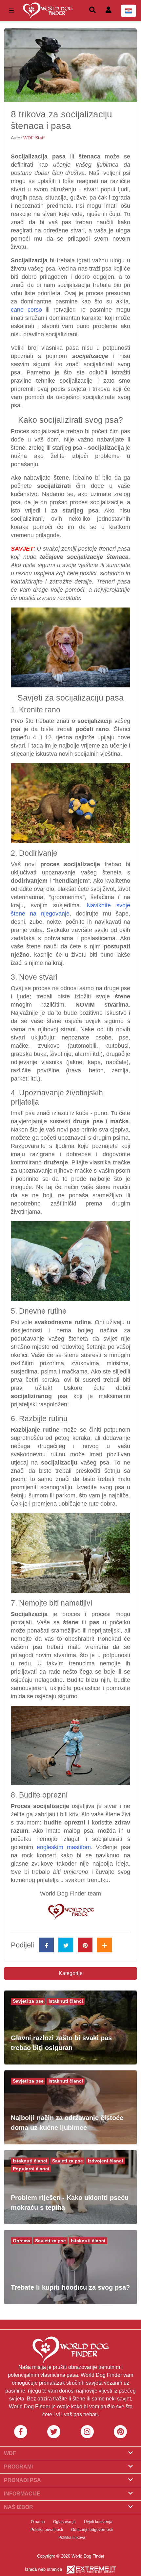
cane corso (26, 310)
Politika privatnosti (47, 2530)
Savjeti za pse (28, 2001)
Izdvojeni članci (105, 2161)
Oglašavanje (64, 2522)
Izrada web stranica (43, 2569)
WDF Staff (34, 138)
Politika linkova (72, 2538)
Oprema (21, 2241)
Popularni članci (31, 2169)
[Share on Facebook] (46, 1945)
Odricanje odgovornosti (92, 2530)
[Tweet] (66, 1945)
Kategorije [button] (71, 1973)
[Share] (104, 1945)
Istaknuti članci (66, 2001)
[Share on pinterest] (85, 1945)
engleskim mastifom (64, 1847)
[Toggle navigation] (11, 11)
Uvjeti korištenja (98, 2522)
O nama (38, 2522)
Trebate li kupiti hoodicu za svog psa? (70, 2287)
